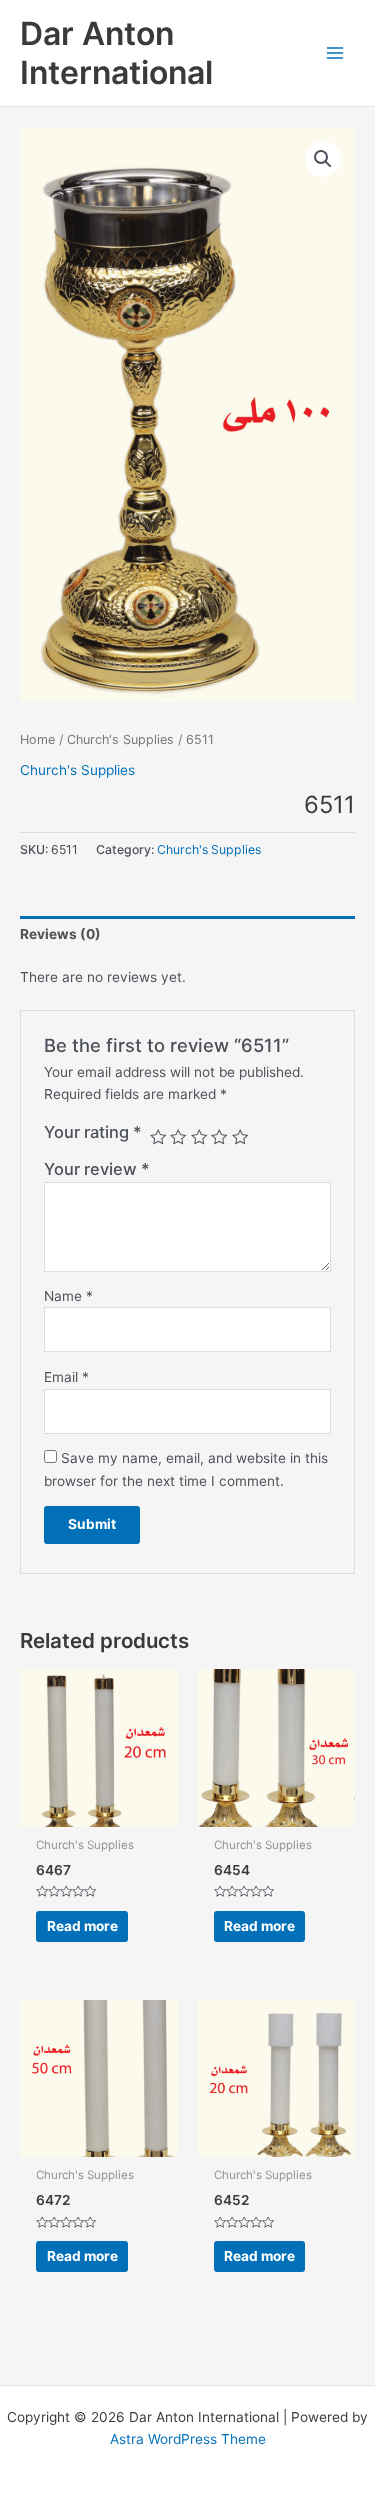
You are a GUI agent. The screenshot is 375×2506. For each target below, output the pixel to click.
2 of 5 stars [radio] (178, 1137)
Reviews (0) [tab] (60, 934)
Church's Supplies (120, 739)
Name (68, 1296)
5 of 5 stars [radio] (240, 1137)
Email (66, 1377)
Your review (97, 1169)
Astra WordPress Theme (188, 2439)
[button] (323, 159)
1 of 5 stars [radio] (158, 1137)
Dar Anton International (116, 53)
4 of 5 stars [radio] (219, 1137)
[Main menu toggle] (335, 52)
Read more (82, 1926)
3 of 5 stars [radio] (199, 1137)
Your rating (93, 1132)
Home (37, 739)
